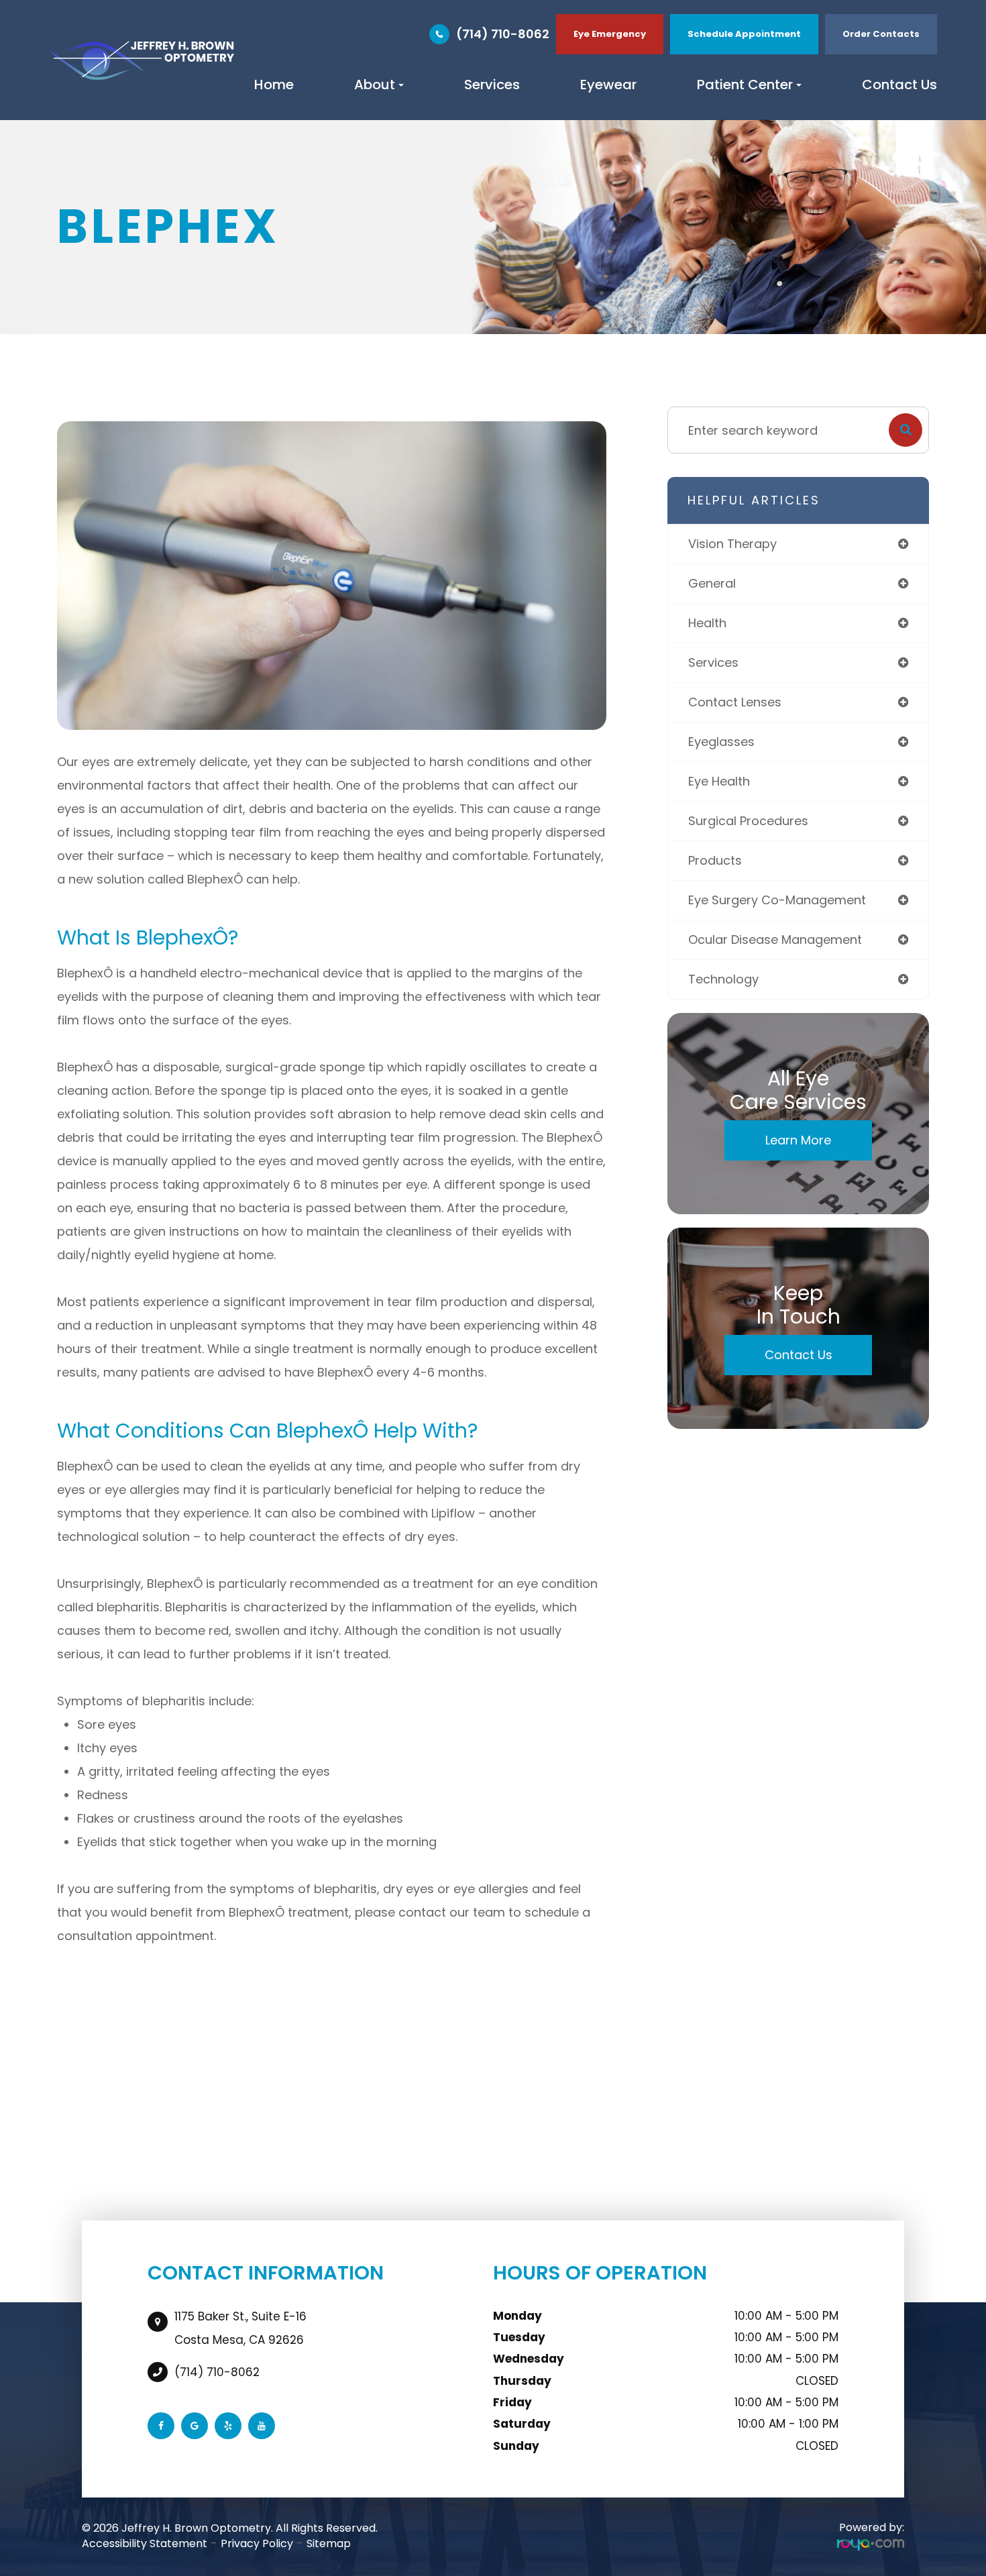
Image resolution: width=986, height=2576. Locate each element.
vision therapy (732, 544)
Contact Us (899, 85)
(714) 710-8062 (503, 34)
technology (723, 979)
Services (492, 85)
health (707, 623)
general (712, 583)
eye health (719, 781)
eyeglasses (721, 742)
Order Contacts (881, 34)
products (715, 860)
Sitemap (329, 2543)
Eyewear (608, 85)
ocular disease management (775, 940)
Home (274, 85)
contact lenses (735, 702)
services (713, 662)
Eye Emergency (610, 34)
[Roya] (871, 2544)
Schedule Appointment (744, 34)
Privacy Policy (257, 2543)
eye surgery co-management (777, 900)
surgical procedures (748, 821)
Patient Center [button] (745, 85)
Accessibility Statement (145, 2543)
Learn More (798, 1140)
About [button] (375, 85)
